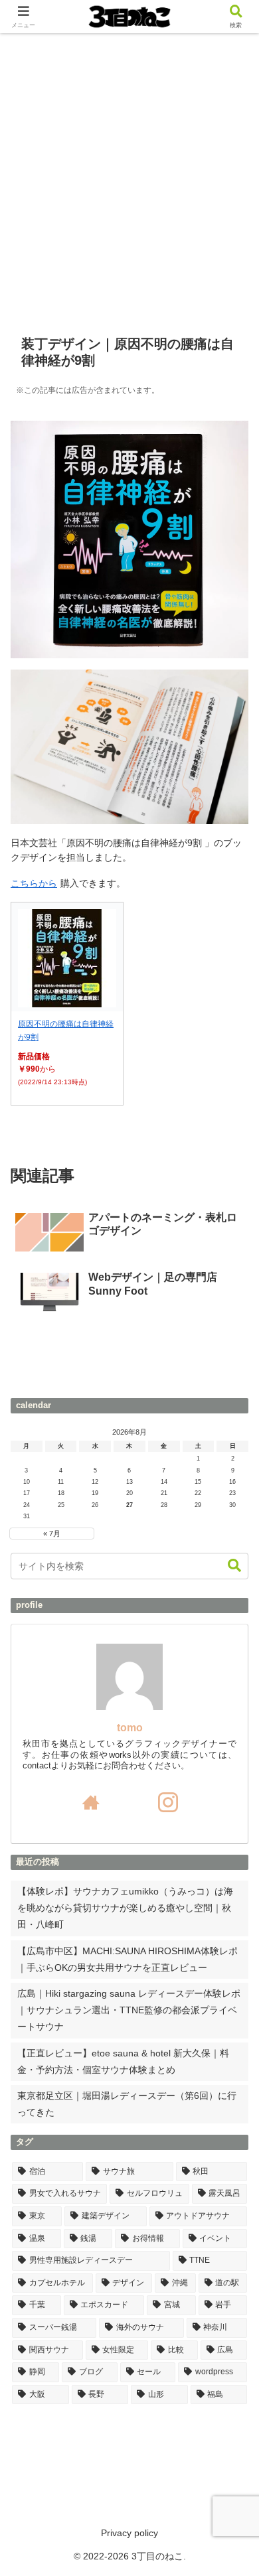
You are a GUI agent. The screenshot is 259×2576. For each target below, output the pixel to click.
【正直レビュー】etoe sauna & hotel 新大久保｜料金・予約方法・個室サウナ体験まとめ (123, 2061)
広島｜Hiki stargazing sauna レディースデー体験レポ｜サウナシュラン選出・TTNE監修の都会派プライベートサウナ (129, 2010)
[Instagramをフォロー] (168, 1802)
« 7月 (52, 1534)
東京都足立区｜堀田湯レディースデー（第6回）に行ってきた (127, 2104)
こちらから (34, 883)
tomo (130, 1728)
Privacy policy (129, 2533)
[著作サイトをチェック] (91, 1802)
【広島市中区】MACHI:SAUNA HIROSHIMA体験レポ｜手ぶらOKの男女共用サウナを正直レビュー (128, 1959)
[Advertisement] (129, 169)
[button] (234, 1566)
